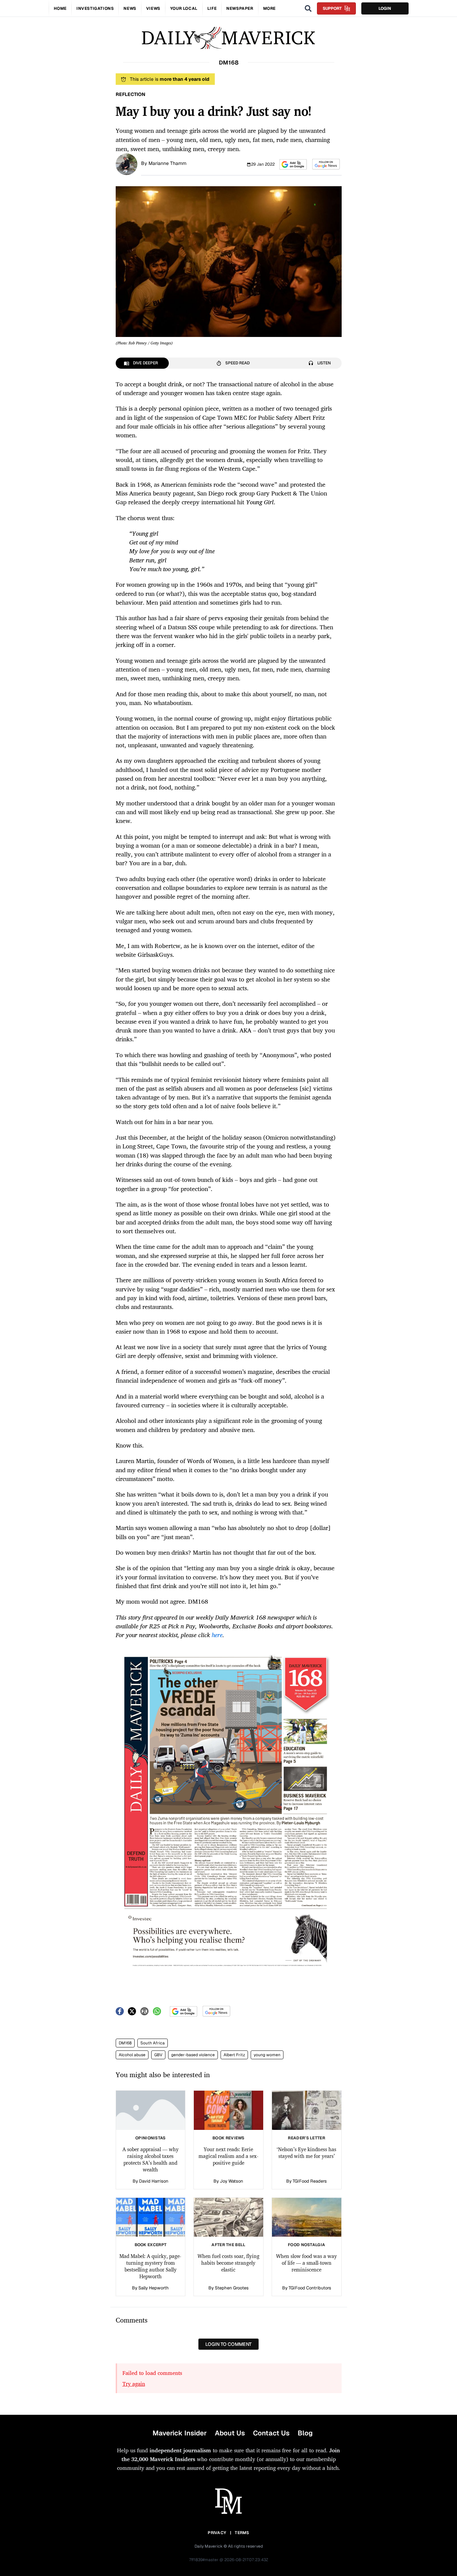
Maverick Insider (180, 2433)
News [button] (130, 8)
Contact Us (271, 2433)
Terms (242, 2533)
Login (385, 8)
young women (267, 2055)
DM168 (125, 2043)
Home (60, 8)
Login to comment (228, 2344)
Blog (305, 2433)
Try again (134, 2384)
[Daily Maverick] (228, 38)
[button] (293, 164)
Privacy (217, 2533)
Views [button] (153, 8)
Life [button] (212, 8)
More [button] (269, 8)
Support (332, 8)
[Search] (308, 8)
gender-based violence (193, 2055)
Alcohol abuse (132, 2055)
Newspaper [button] (240, 8)
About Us (230, 2433)
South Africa (153, 2043)
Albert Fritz (234, 2055)
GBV (158, 2055)
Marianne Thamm (167, 163)
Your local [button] (184, 8)
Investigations (95, 8)
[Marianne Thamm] (127, 164)
